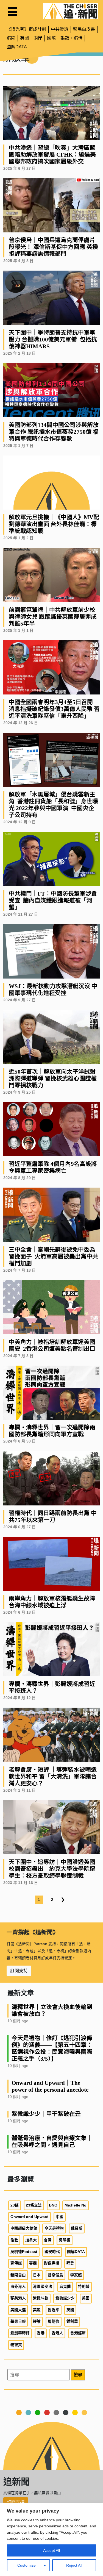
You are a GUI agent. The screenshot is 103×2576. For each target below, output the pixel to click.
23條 (15, 2205)
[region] (51, 2539)
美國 (86, 2298)
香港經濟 (78, 2333)
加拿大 (31, 2240)
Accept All (51, 2550)
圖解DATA (17, 47)
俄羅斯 (77, 2228)
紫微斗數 (41, 2298)
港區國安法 (43, 2287)
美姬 (37, 2310)
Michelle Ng (76, 2205)
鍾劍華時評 (20, 2333)
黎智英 (16, 2345)
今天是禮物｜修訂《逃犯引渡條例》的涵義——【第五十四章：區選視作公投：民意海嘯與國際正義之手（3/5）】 (52, 2048)
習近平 (54, 2310)
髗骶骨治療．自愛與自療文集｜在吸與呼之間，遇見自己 (52, 2141)
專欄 (33, 2263)
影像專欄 (52, 2263)
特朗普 (84, 2287)
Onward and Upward (30, 2217)
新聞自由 (18, 2275)
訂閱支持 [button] (19, 1971)
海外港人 (18, 2287)
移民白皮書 (84, 29)
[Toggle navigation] (12, 12)
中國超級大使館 (24, 2228)
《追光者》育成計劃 (26, 29)
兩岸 (38, 38)
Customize (27, 2565)
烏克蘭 (65, 2287)
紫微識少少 (65, 2298)
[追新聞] (71, 11)
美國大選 (18, 2310)
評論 (37, 2321)
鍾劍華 (72, 2321)
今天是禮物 (54, 2228)
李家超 (76, 2275)
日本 (37, 2275)
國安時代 (52, 2252)
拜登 (70, 2263)
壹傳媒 (16, 2263)
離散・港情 (71, 38)
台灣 (48, 2240)
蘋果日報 (18, 2321)
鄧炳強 (54, 2321)
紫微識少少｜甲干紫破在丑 (46, 2114)
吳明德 (65, 2240)
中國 (60, 2217)
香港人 (57, 2333)
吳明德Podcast (24, 2252)
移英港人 (18, 2298)
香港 (41, 2333)
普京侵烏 (55, 2275)
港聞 (11, 38)
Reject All (74, 2565)
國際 (51, 38)
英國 (24, 38)
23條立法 (34, 2205)
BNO (53, 2205)
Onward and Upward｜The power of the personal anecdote (50, 2086)
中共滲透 (60, 29)
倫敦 (14, 2240)
